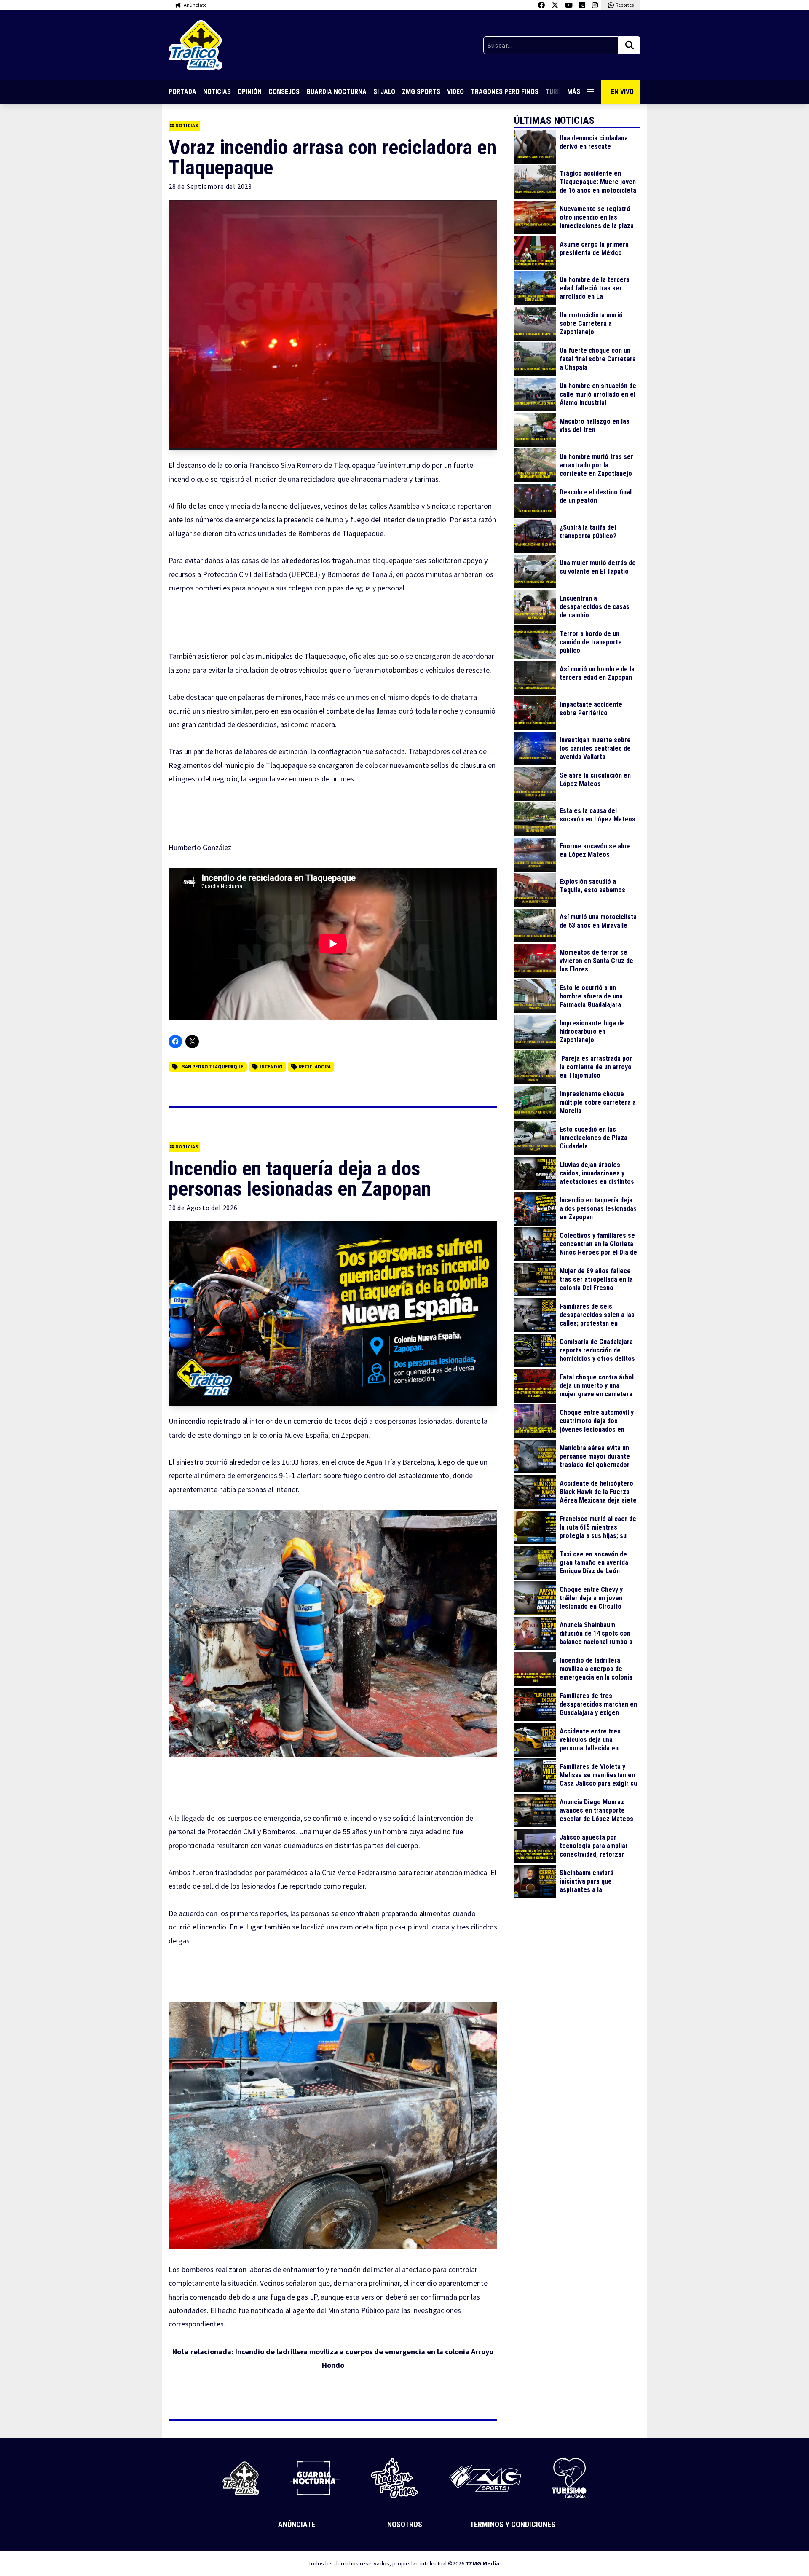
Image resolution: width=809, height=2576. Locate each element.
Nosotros (405, 2524)
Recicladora (315, 1067)
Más (574, 92)
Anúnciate (297, 2524)
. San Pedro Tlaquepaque (212, 1067)
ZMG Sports (421, 92)
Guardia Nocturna (336, 92)
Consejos (284, 92)
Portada (182, 92)
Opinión (250, 92)
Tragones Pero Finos (505, 92)
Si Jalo (384, 92)
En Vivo (622, 92)
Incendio (271, 1067)
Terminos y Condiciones (513, 2524)
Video (455, 92)
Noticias (217, 92)
